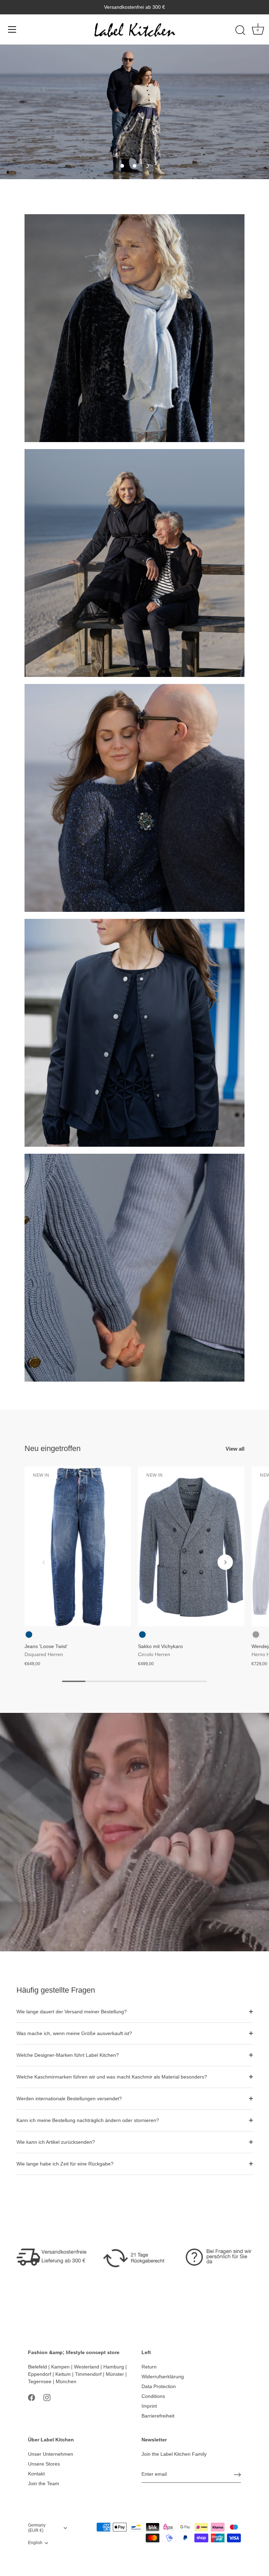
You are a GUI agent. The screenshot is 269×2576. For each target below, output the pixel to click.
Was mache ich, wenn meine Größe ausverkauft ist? (74, 2033)
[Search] (240, 30)
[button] (122, 166)
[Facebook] (32, 2397)
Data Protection (159, 2386)
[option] (134, 112)
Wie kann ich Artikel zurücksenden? (56, 2142)
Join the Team (44, 2483)
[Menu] (12, 29)
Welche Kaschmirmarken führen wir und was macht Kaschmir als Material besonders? (112, 2077)
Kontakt (36, 2474)
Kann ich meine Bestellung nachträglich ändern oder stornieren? (88, 2120)
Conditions (153, 2396)
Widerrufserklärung (163, 2377)
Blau (29, 1635)
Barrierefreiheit (158, 2416)
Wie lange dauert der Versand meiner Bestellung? (72, 2012)
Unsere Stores (44, 2464)
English (35, 2543)
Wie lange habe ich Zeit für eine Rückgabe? (65, 2164)
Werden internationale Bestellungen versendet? (69, 2099)
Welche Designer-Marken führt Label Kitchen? (68, 2055)
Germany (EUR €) (37, 2528)
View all (235, 1449)
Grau (256, 1635)
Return (149, 2367)
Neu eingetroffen (53, 1448)
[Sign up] (237, 2475)
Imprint (149, 2406)
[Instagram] (47, 2397)
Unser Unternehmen (51, 2454)
